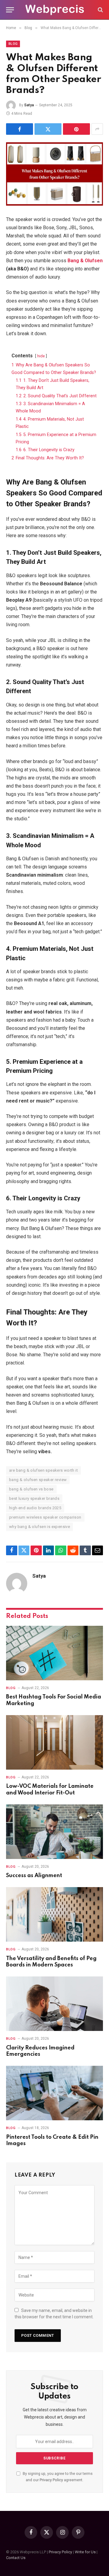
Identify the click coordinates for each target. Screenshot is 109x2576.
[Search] (100, 10)
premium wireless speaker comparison (45, 1517)
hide (41, 356)
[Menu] (10, 10)
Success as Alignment (34, 1876)
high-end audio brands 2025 (35, 1508)
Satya (29, 105)
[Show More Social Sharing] (97, 129)
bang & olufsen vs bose (31, 1489)
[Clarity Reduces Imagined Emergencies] (54, 2004)
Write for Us (85, 2552)
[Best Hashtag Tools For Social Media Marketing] (54, 1653)
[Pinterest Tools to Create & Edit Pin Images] (54, 2093)
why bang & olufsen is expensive (40, 1527)
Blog (13, 44)
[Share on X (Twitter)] (48, 129)
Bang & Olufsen (85, 261)
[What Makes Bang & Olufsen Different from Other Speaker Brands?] (54, 174)
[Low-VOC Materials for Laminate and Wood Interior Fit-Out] (54, 1742)
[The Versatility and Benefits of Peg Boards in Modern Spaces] (54, 1914)
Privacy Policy (51, 2480)
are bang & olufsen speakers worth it (43, 1470)
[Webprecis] (54, 10)
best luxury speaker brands (34, 1498)
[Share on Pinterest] (76, 129)
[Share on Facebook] (20, 129)
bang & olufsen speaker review (38, 1480)
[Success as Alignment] (54, 1832)
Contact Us (16, 2558)
